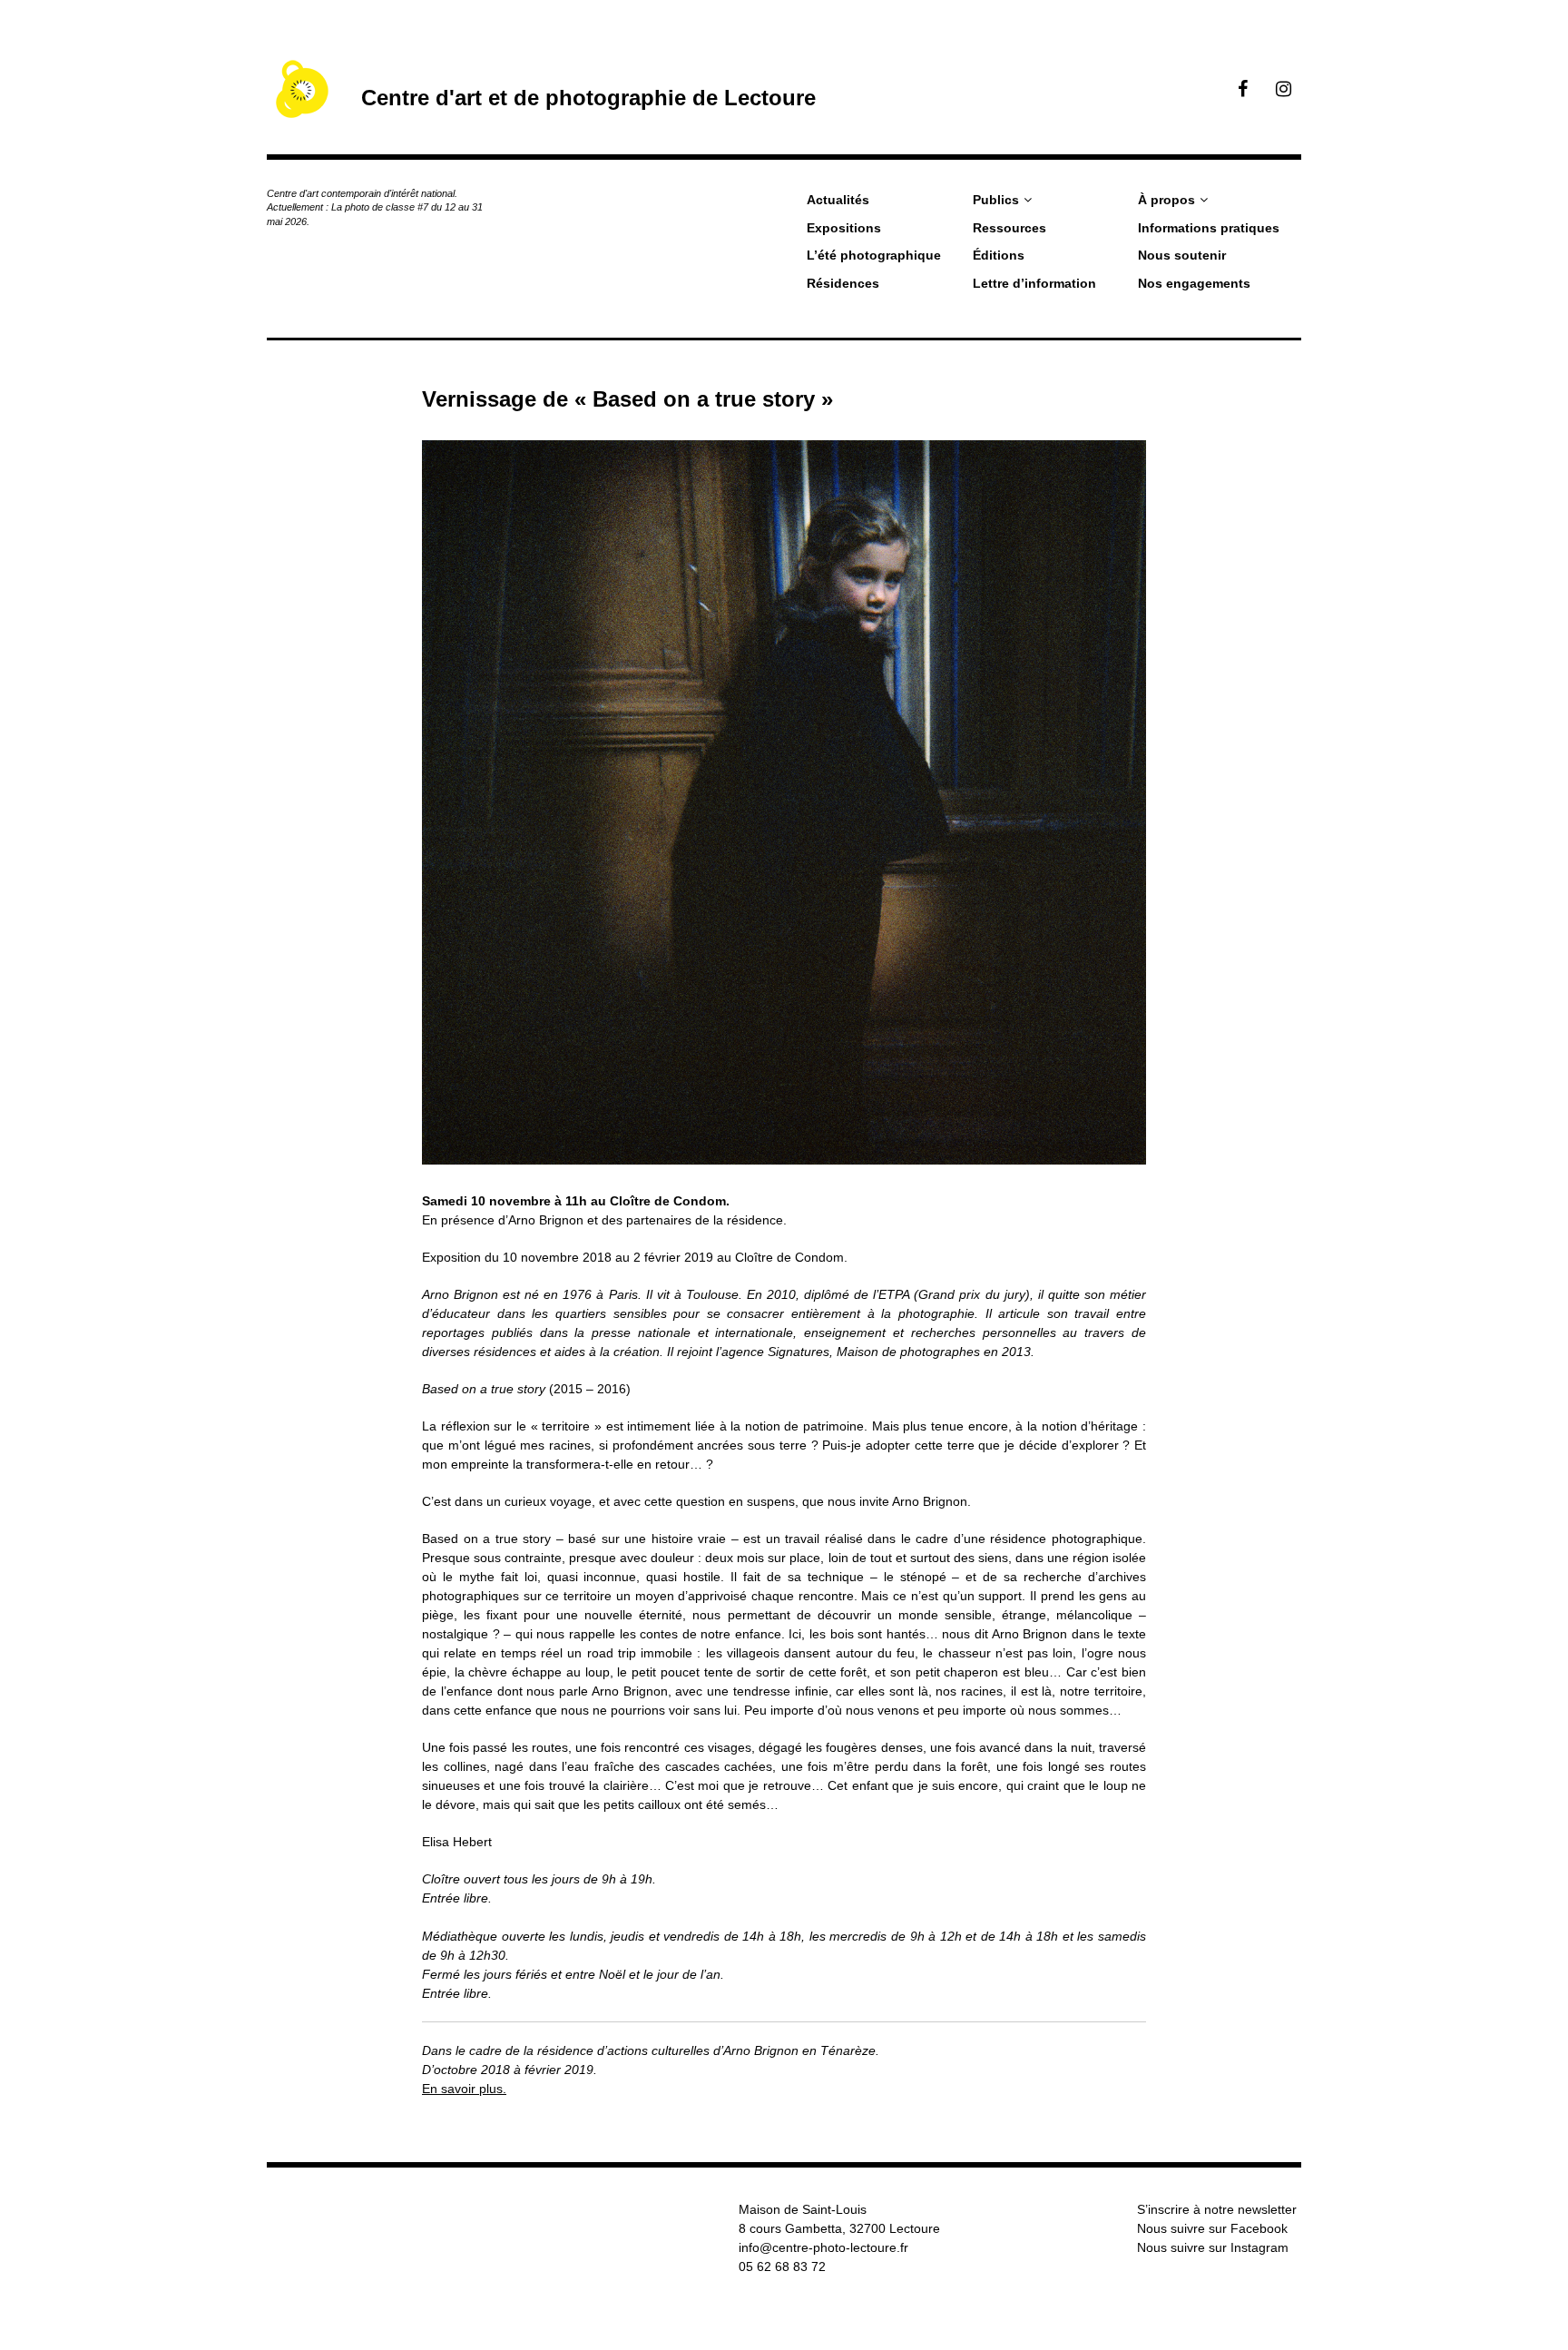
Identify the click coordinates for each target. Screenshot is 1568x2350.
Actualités (838, 200)
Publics (996, 200)
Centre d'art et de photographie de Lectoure (588, 98)
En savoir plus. (464, 2089)
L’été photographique (874, 255)
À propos (1166, 200)
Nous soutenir (1182, 255)
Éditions (999, 255)
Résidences (843, 283)
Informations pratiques (1209, 228)
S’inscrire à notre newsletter (1217, 2209)
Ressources (1009, 228)
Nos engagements (1194, 283)
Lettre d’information (1034, 283)
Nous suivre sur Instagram (1213, 2247)
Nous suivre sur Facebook (1212, 2228)
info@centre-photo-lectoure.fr (823, 2247)
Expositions (844, 228)
